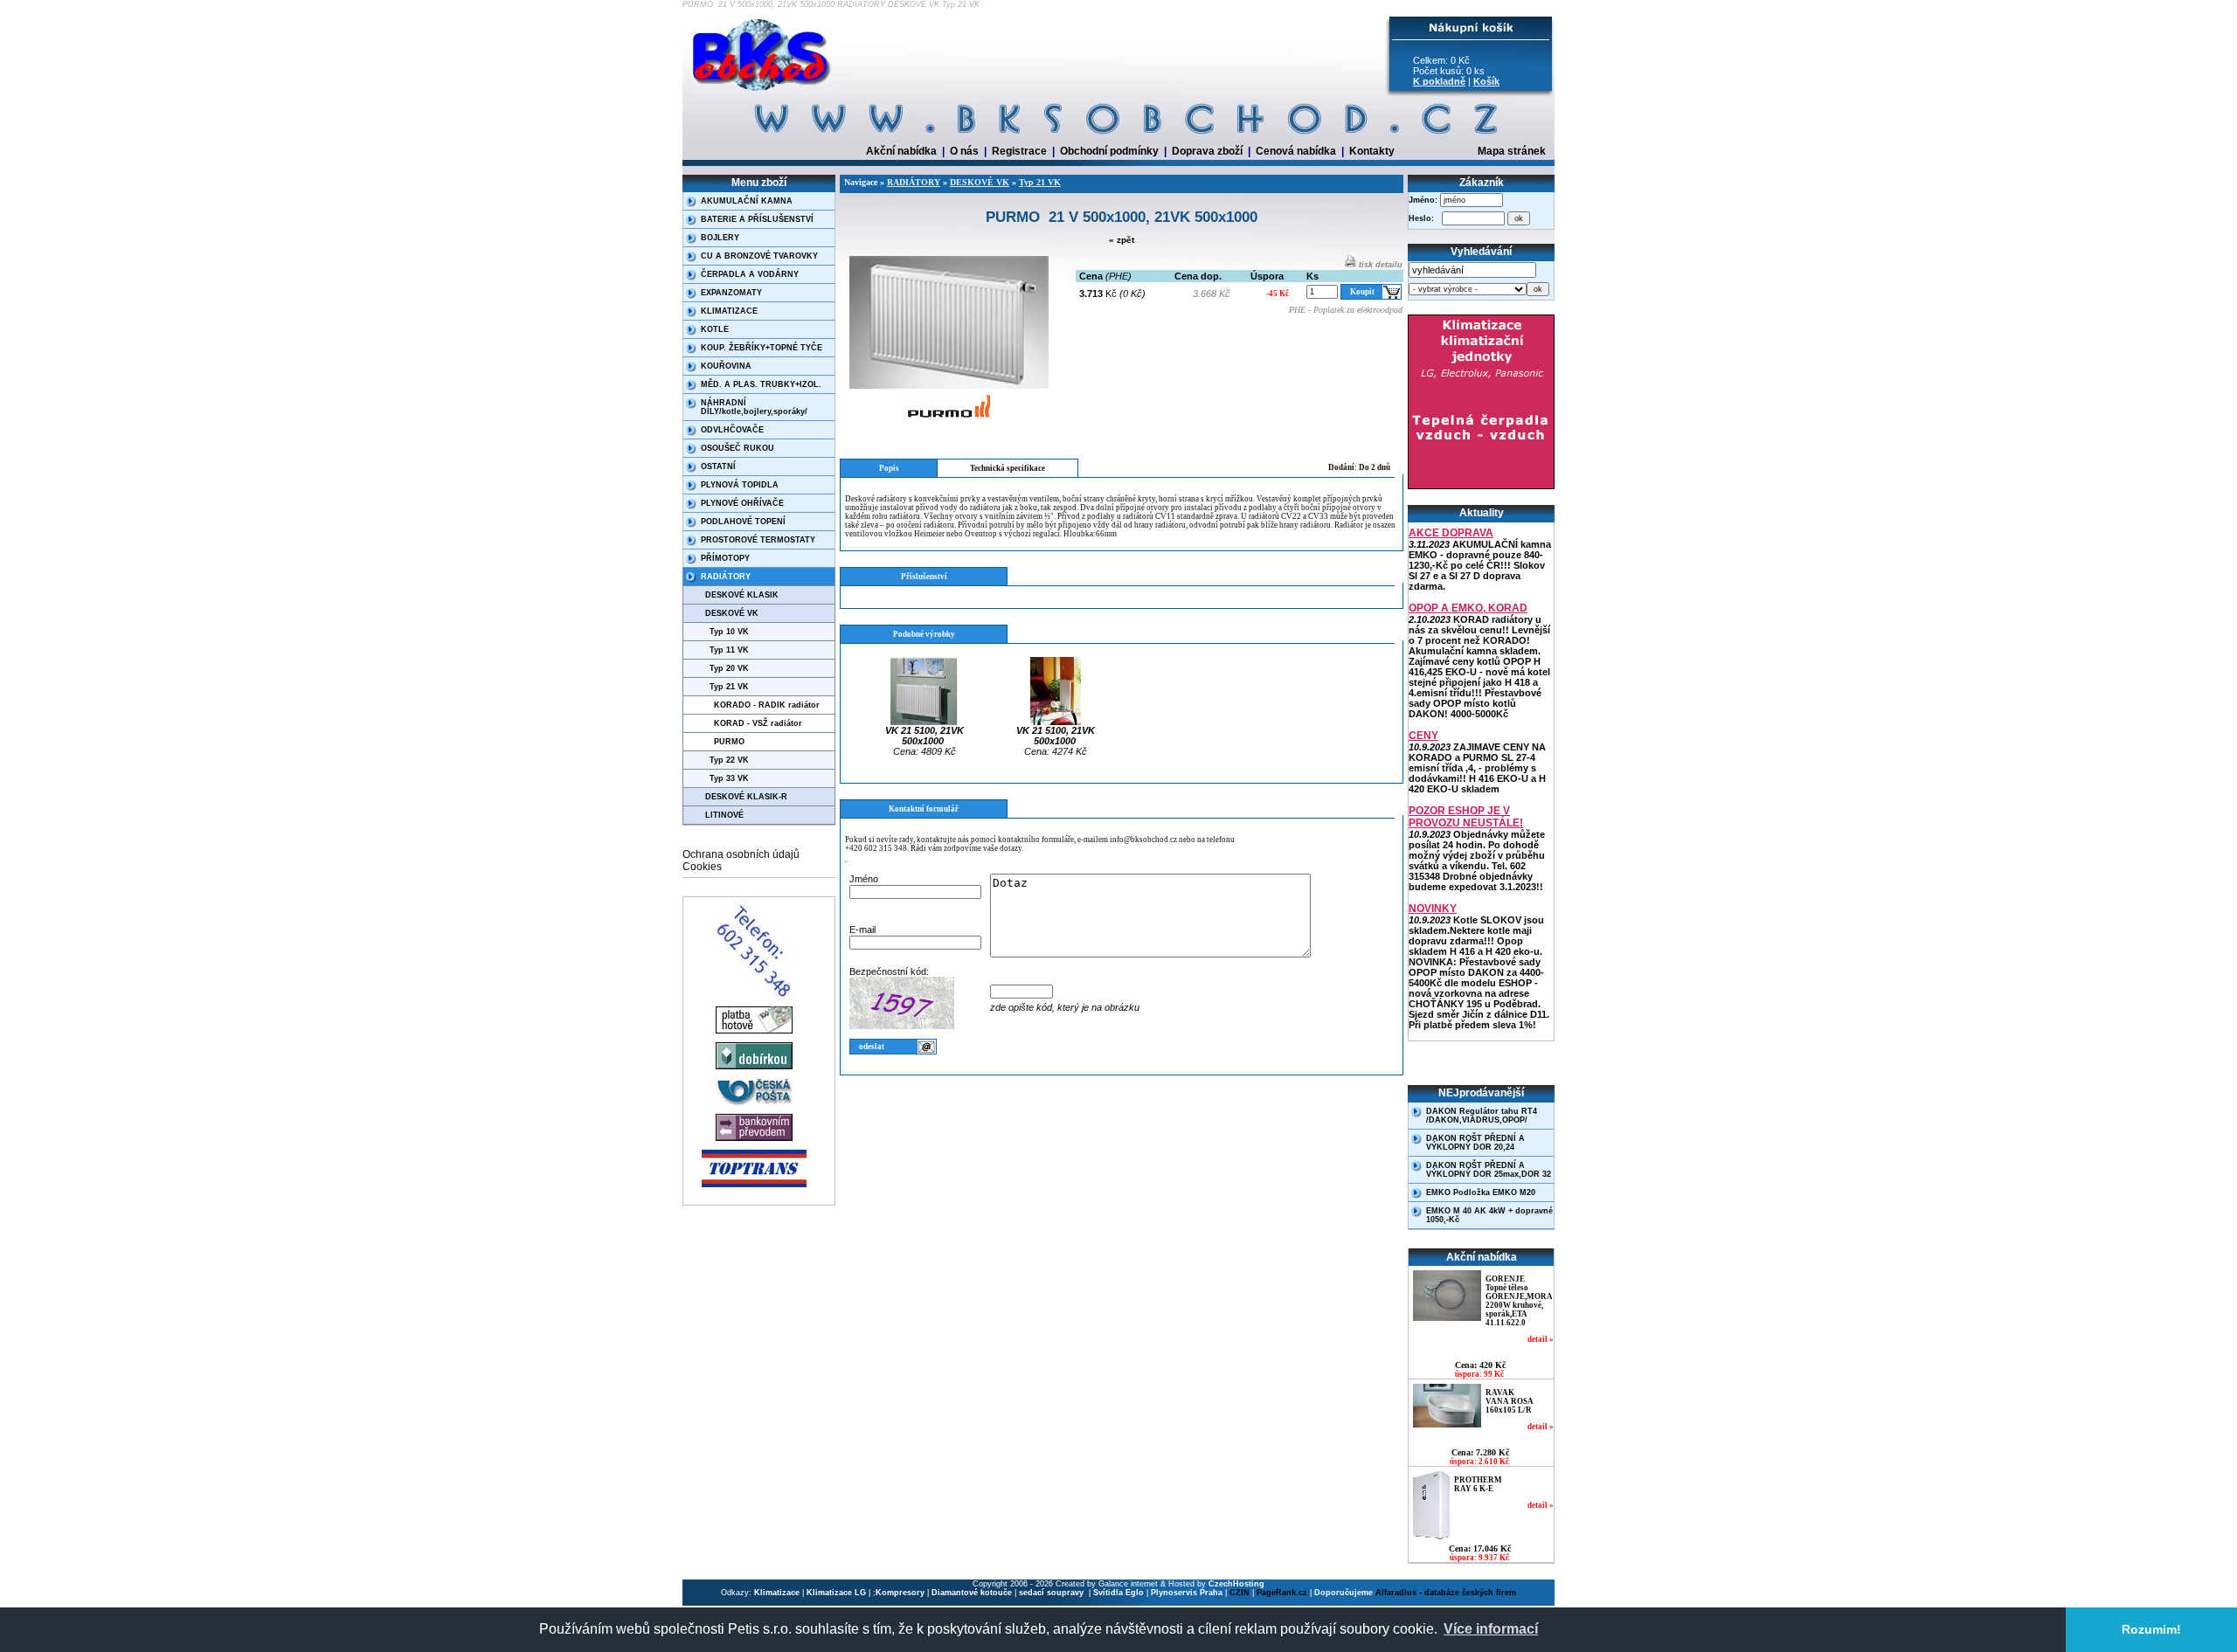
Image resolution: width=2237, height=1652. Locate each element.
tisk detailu (1379, 265)
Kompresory (900, 1593)
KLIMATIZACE (729, 311)
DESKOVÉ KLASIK (742, 595)
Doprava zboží (1207, 151)
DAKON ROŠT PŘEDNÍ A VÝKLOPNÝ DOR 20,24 (1475, 1143)
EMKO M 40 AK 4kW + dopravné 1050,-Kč (1489, 1215)
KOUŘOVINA (726, 366)
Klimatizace (777, 1593)
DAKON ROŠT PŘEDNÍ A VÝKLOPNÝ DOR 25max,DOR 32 (1489, 1170)
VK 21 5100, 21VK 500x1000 (925, 736)
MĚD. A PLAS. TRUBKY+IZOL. (761, 384)
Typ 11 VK (729, 650)
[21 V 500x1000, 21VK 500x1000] (949, 386)
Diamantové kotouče (972, 1593)
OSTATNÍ (718, 467)
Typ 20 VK (729, 668)
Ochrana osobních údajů (741, 854)
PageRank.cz (1282, 1593)
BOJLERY (720, 238)
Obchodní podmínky (1109, 151)
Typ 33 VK (729, 778)
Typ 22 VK (729, 760)
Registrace (1019, 151)
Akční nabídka (901, 151)
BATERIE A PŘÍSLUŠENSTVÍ (757, 219)
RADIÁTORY (726, 577)
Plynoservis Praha (1187, 1593)
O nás (964, 151)
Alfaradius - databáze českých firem (1446, 1593)
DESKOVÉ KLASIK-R (746, 797)
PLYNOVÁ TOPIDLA (740, 485)
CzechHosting (1236, 1584)
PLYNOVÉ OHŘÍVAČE (742, 503)
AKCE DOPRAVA (1451, 533)
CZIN (1240, 1593)
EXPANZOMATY (731, 293)
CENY (1423, 736)
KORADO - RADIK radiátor (767, 705)
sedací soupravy (1053, 1593)
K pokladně (1439, 81)
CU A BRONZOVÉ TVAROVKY (759, 256)
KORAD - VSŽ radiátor (758, 723)
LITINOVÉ (724, 815)
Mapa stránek (1512, 151)
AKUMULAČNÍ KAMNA (747, 201)
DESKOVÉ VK (732, 613)
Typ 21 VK (729, 687)
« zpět (1122, 240)
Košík (1486, 81)
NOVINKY (1433, 909)
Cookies (702, 867)
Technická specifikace (1008, 468)
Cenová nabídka (1296, 151)
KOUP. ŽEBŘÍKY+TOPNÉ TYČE (762, 348)
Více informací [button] (1491, 1629)
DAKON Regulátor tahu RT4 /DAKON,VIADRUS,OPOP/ (1482, 1116)
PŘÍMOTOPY (725, 558)
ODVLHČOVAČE (732, 430)
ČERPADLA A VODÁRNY (750, 274)
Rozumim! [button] (2151, 1629)
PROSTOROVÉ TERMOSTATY (758, 540)
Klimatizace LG (836, 1593)
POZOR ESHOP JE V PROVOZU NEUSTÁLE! (1466, 817)
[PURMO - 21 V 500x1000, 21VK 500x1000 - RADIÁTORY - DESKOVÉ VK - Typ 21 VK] (763, 92)
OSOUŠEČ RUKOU (738, 448)
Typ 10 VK (729, 632)
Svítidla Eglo (1118, 1593)
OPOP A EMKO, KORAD (1468, 608)
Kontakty (1372, 151)
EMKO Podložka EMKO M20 (1481, 1192)
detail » (1541, 1339)
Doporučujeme (1344, 1593)
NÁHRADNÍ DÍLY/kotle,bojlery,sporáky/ (754, 407)
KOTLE (715, 329)
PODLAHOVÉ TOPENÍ (743, 522)
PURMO (729, 742)
